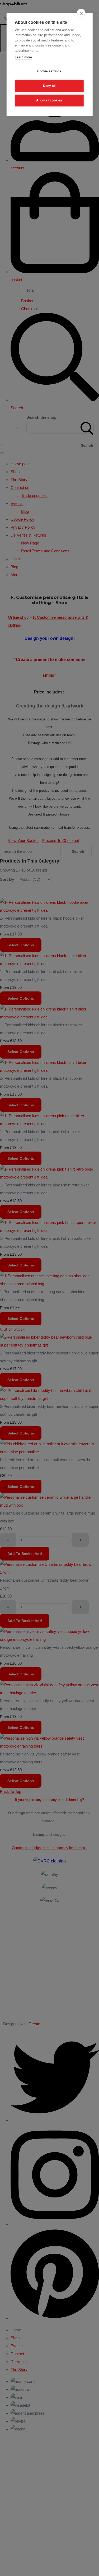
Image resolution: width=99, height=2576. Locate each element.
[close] (81, 13)
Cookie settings (49, 71)
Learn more (23, 57)
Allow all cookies (49, 100)
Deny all (49, 86)
